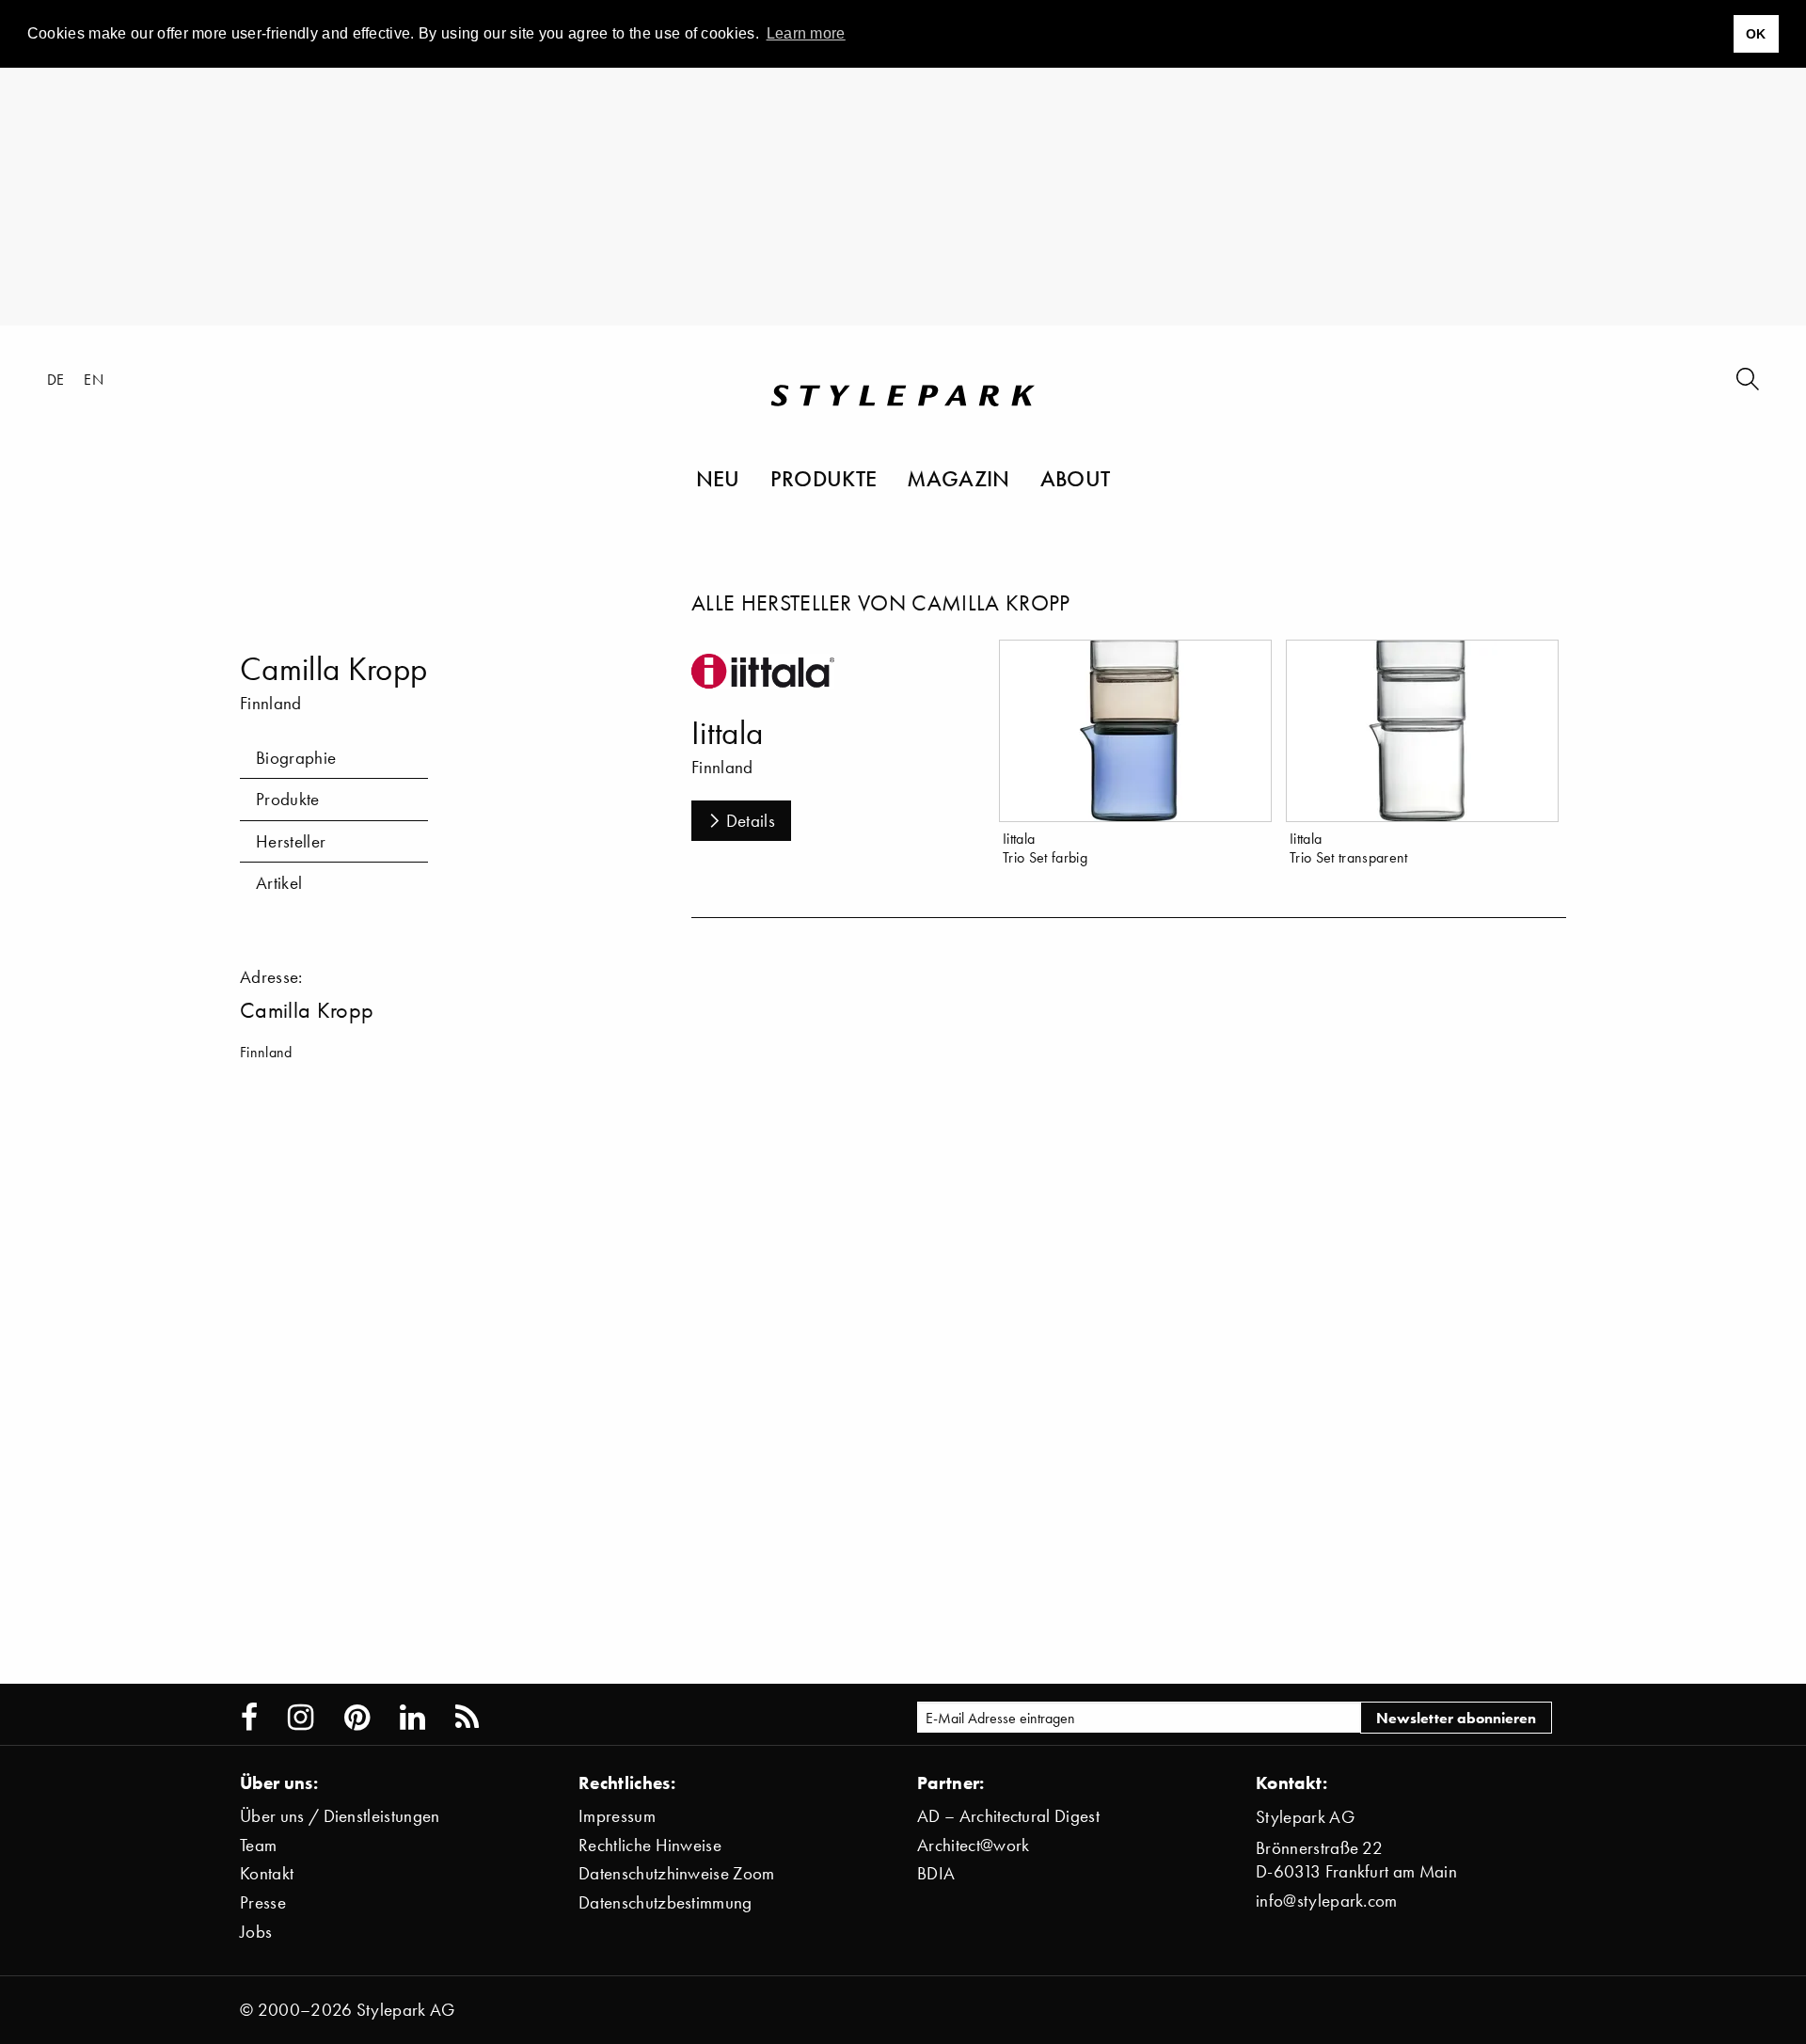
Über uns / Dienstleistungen (340, 1816)
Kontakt (267, 1873)
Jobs (256, 1932)
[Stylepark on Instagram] (301, 1718)
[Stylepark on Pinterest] (357, 1718)
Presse (263, 1902)
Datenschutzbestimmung (665, 1902)
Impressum (617, 1816)
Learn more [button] (806, 33)
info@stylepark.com (1327, 1901)
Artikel (279, 883)
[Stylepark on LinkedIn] (412, 1718)
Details (751, 821)
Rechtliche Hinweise (650, 1845)
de (56, 379)
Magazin (958, 478)
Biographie (296, 758)
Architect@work (973, 1845)
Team (258, 1845)
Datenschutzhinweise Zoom (677, 1873)
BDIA (936, 1873)
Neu (718, 478)
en (94, 379)
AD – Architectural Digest (1008, 1816)
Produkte (824, 478)
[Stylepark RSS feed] (467, 1718)
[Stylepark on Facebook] (249, 1718)
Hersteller (291, 841)
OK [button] (1756, 34)
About (1076, 478)
